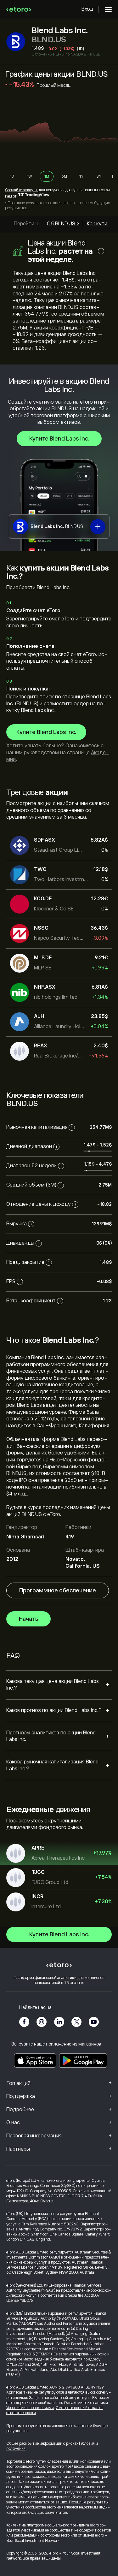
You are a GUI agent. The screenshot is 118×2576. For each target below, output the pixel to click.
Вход (87, 9)
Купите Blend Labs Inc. (59, 439)
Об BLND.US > (63, 224)
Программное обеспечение (58, 1590)
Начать (28, 1619)
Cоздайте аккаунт (21, 190)
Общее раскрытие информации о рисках (42, 2443)
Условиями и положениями (30, 2408)
